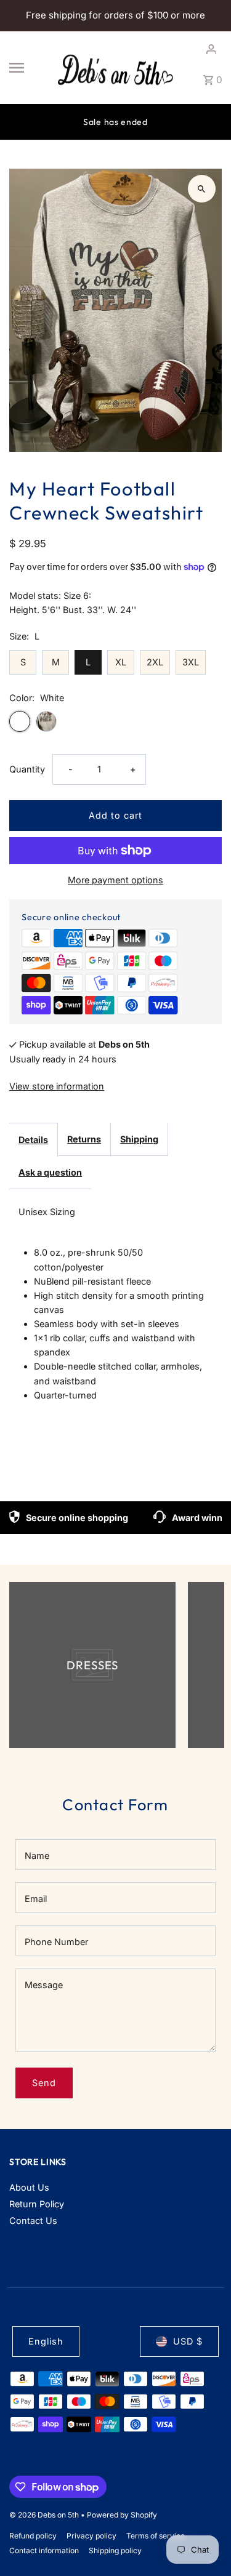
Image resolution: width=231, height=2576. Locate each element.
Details (33, 1140)
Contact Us (33, 2221)
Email (36, 1899)
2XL (155, 662)
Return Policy (37, 2204)
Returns (84, 1139)
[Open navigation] (27, 68)
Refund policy (33, 2536)
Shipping (139, 1139)
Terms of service (156, 2536)
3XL (191, 662)
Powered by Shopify (122, 2515)
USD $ (188, 2341)
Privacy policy (91, 2536)
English (46, 2341)
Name (37, 1856)
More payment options (115, 880)
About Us (29, 2187)
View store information (57, 1086)
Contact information (44, 2550)
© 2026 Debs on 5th (45, 2515)
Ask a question (50, 1172)
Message (44, 1985)
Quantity (27, 769)
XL (121, 662)
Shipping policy (115, 2550)
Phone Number (56, 1942)
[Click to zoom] (202, 189)
